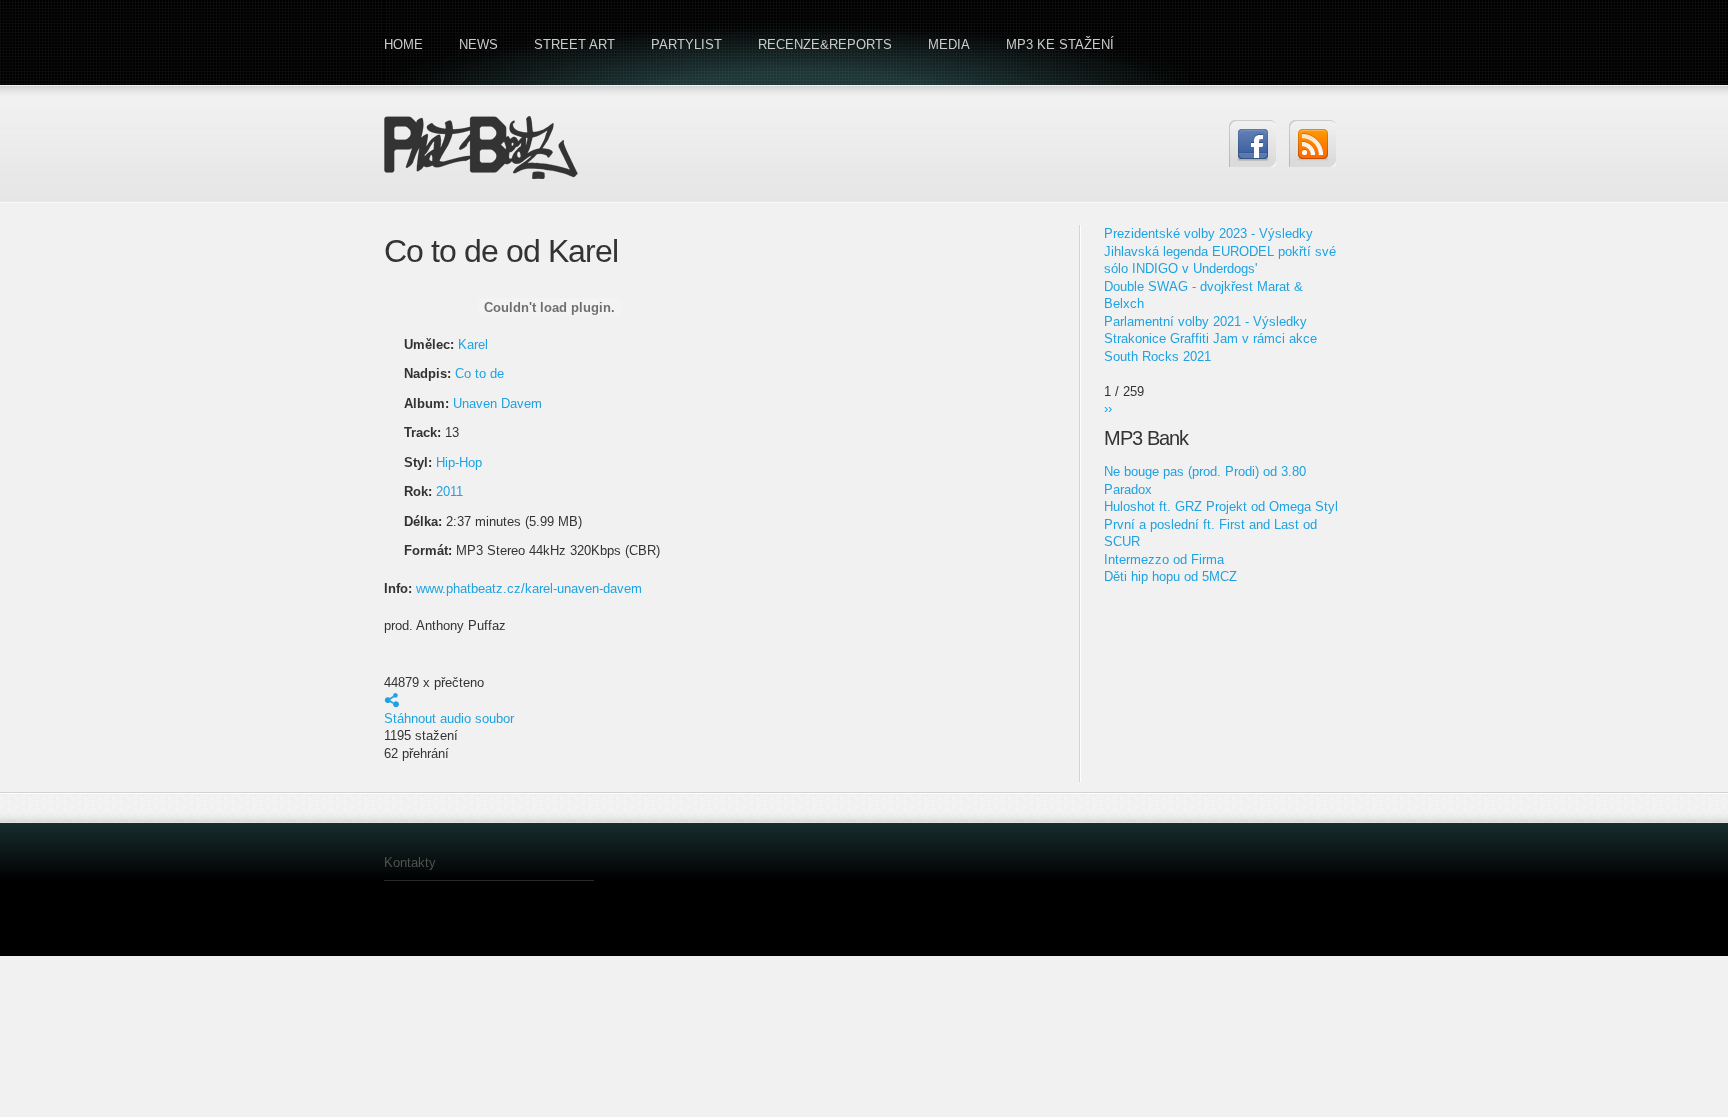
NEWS (478, 44)
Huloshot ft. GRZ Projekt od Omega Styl (1221, 506)
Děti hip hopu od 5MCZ (1170, 576)
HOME (403, 44)
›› (1108, 408)
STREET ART (574, 44)
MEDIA (949, 44)
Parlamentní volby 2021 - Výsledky (1205, 321)
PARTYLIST (686, 44)
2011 (449, 491)
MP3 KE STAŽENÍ (1060, 44)
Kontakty (410, 862)
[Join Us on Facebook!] (1252, 143)
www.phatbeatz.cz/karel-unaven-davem (529, 588)
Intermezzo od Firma (1164, 559)
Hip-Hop (459, 462)
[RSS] (1312, 143)
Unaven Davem (497, 403)
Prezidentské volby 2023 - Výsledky (1208, 233)
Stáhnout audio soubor (449, 718)
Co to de (479, 373)
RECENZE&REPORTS (825, 44)
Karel (473, 344)
